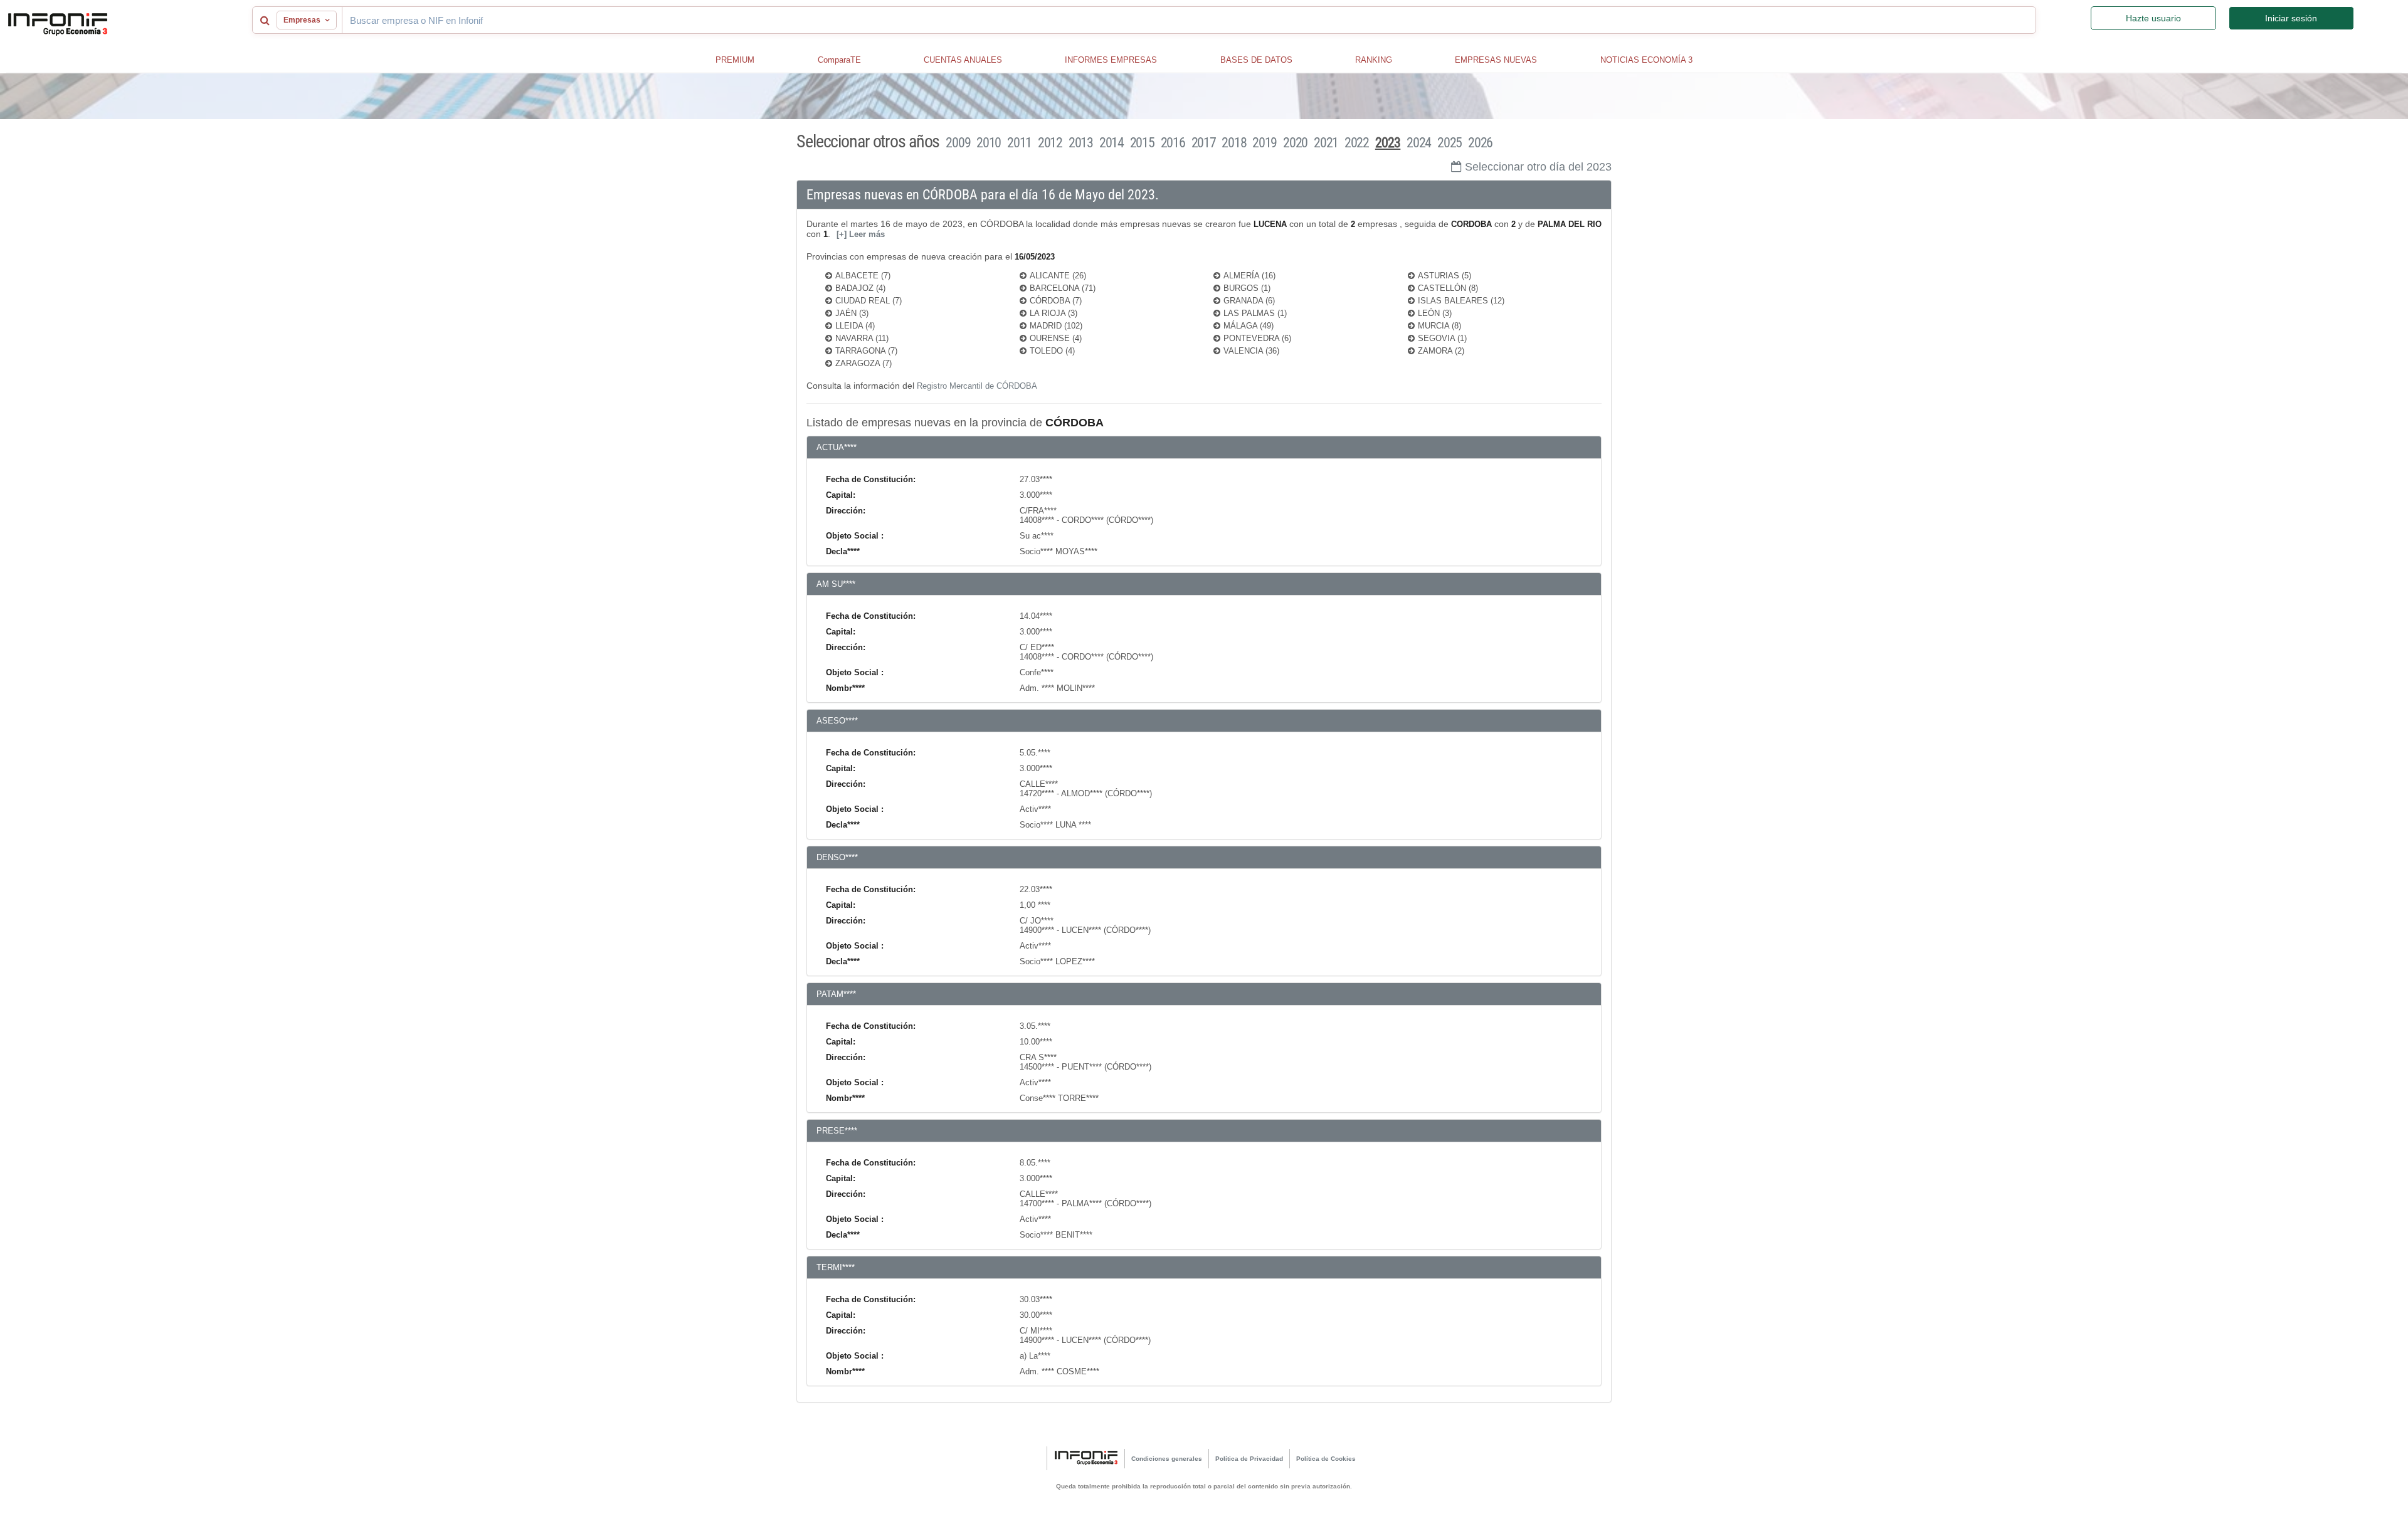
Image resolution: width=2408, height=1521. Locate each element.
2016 (1173, 143)
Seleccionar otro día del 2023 (1538, 167)
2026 (1480, 143)
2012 (1050, 143)
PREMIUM (735, 60)
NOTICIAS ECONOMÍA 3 (1646, 60)
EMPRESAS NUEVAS (1496, 60)
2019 (1265, 143)
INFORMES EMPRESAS (1111, 60)
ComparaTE (839, 60)
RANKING (1374, 60)
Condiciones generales (1167, 1459)
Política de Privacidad (1249, 1459)
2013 (1081, 143)
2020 (1295, 143)
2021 (1326, 143)
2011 (1019, 143)
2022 (1357, 143)
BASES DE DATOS (1256, 60)
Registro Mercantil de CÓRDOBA (977, 386)
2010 (989, 143)
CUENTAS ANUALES (963, 60)
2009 (958, 143)
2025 (1450, 143)
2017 (1204, 143)
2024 (1419, 143)
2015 (1142, 143)
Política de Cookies (1326, 1459)
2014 (1112, 143)
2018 (1234, 143)
